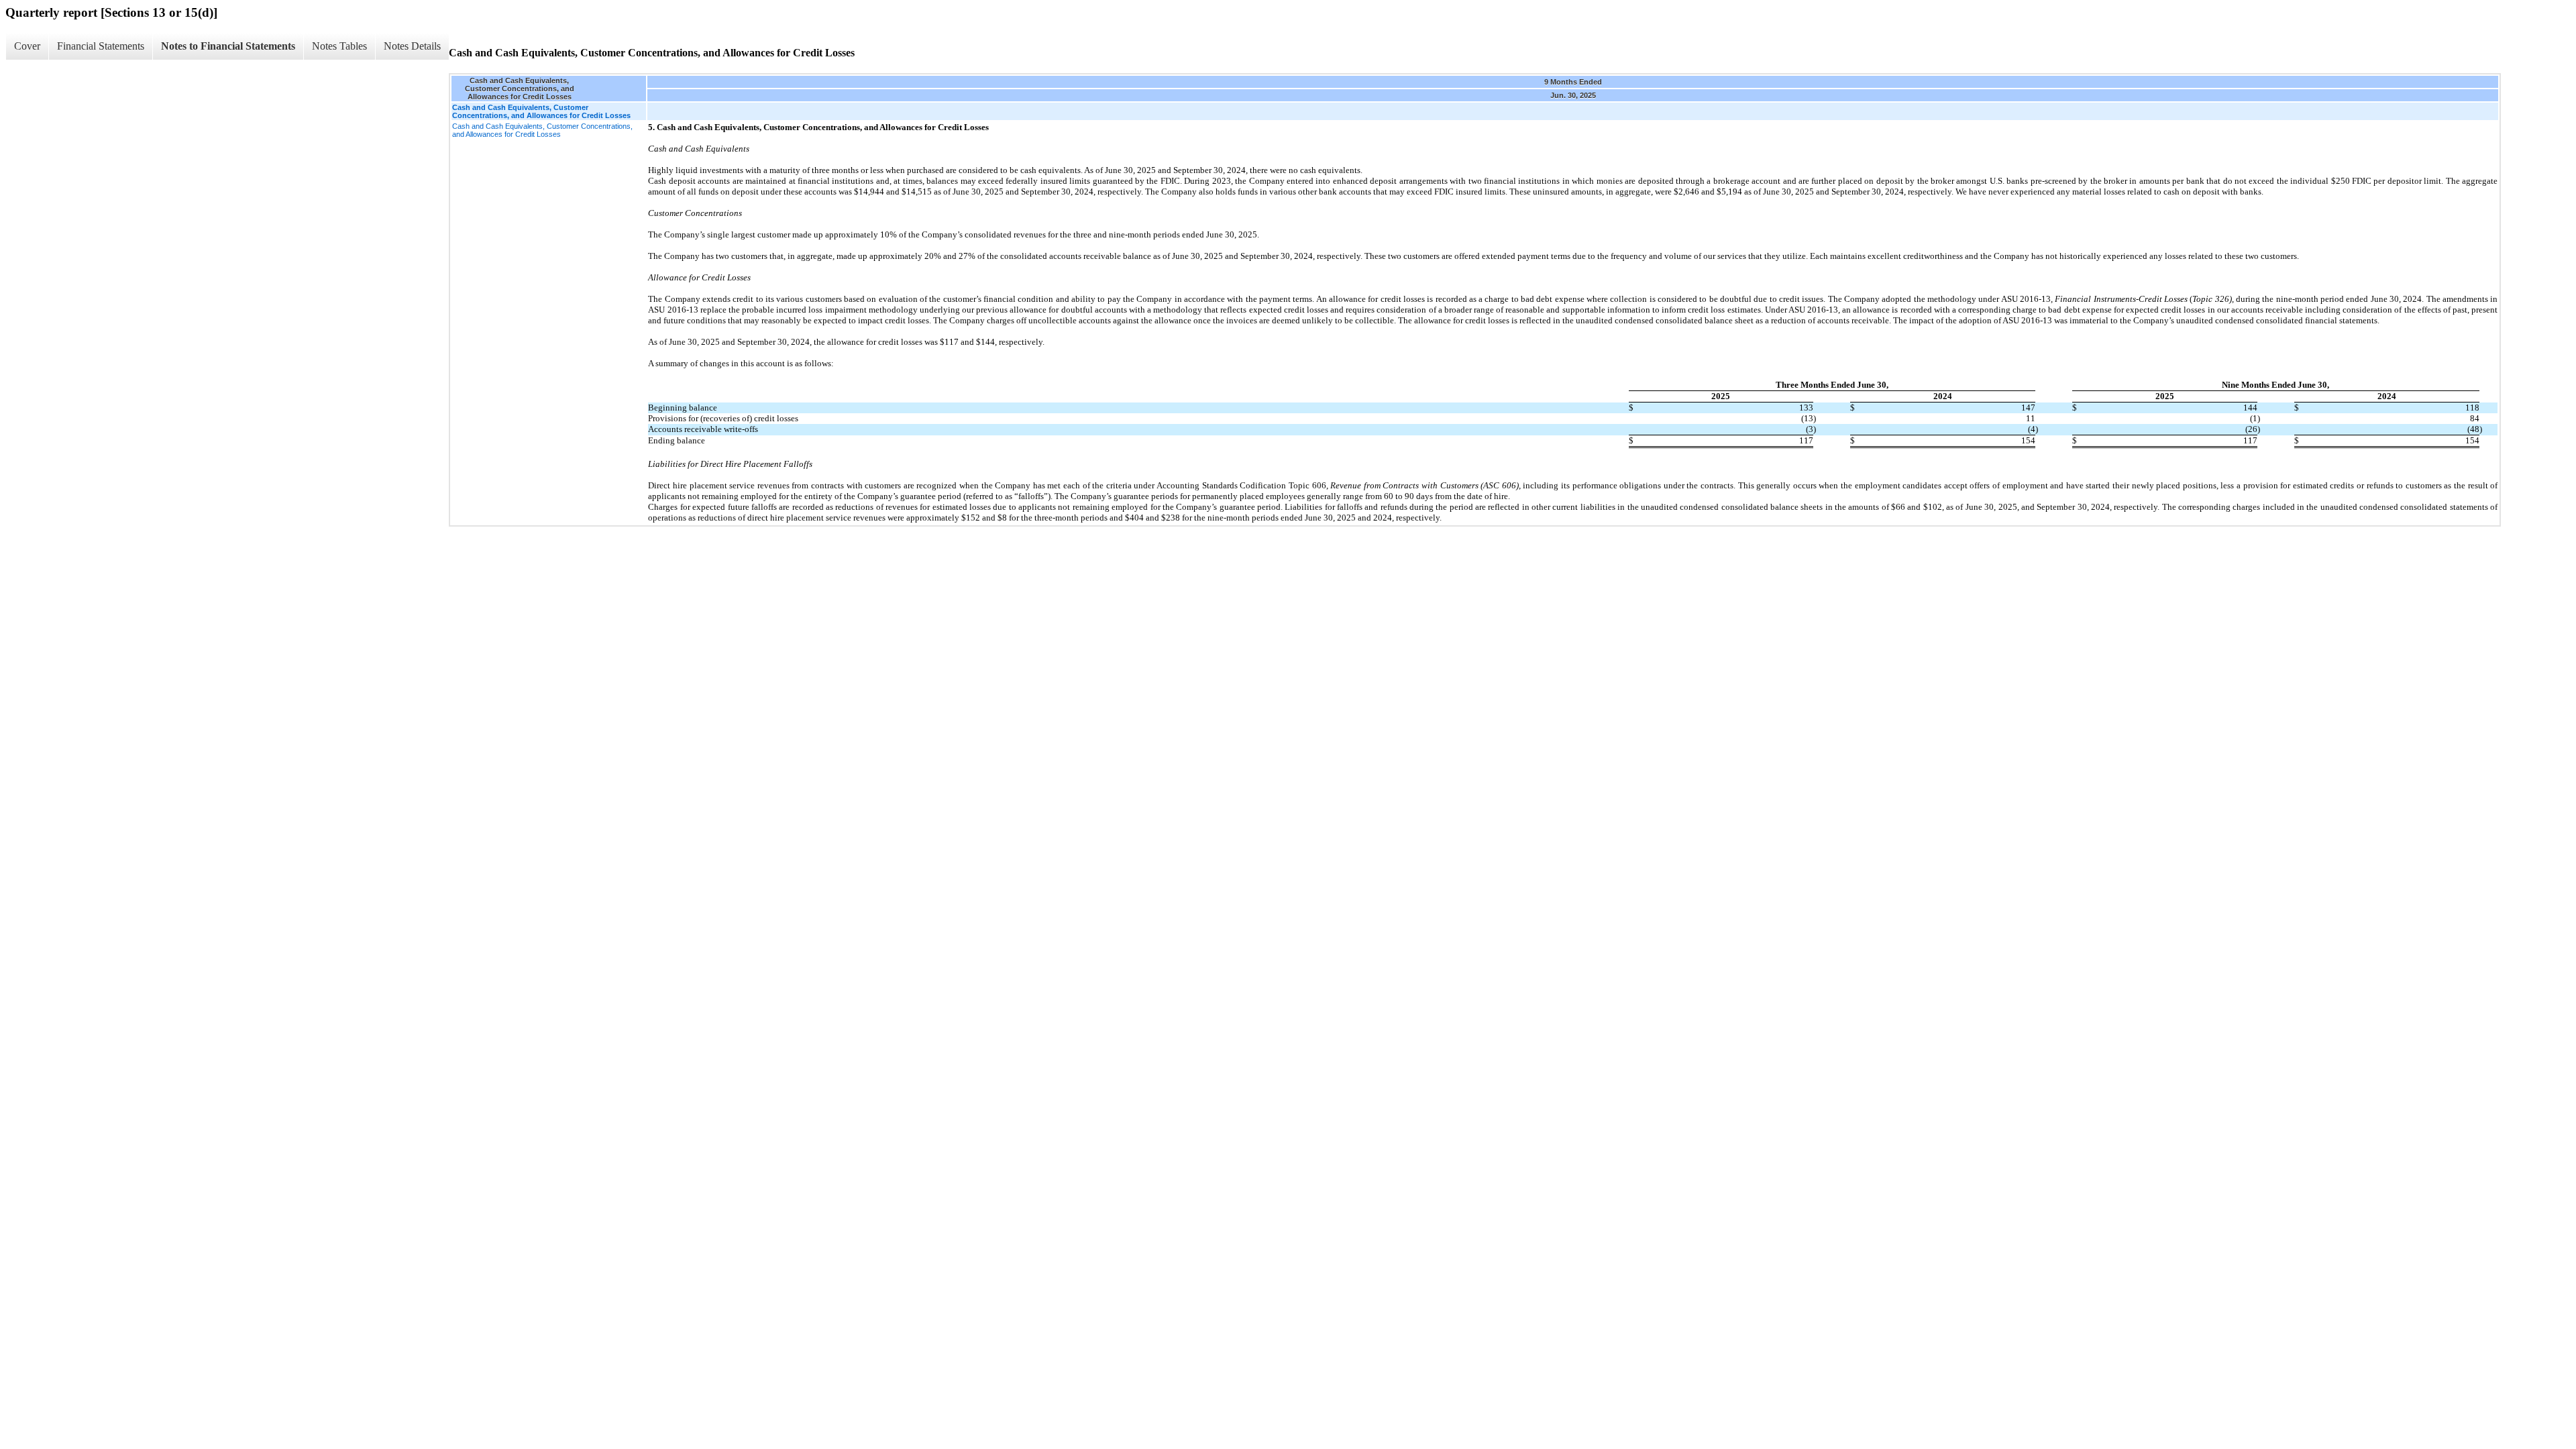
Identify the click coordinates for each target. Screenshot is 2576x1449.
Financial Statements (101, 46)
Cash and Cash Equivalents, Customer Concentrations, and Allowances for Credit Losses (542, 130)
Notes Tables (339, 46)
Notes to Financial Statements (228, 46)
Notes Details (412, 46)
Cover (27, 46)
